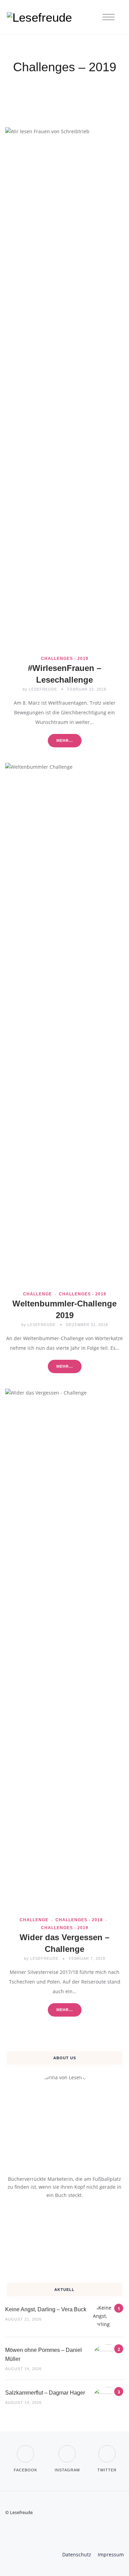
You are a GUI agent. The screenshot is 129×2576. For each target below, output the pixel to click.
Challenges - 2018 (79, 1920)
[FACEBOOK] (25, 2449)
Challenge (37, 1294)
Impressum (111, 2554)
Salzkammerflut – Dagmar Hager (45, 2393)
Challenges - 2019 (65, 659)
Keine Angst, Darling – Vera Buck (46, 2309)
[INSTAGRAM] (67, 2449)
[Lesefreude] (41, 17)
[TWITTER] (107, 2449)
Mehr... (65, 740)
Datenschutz (77, 2554)
